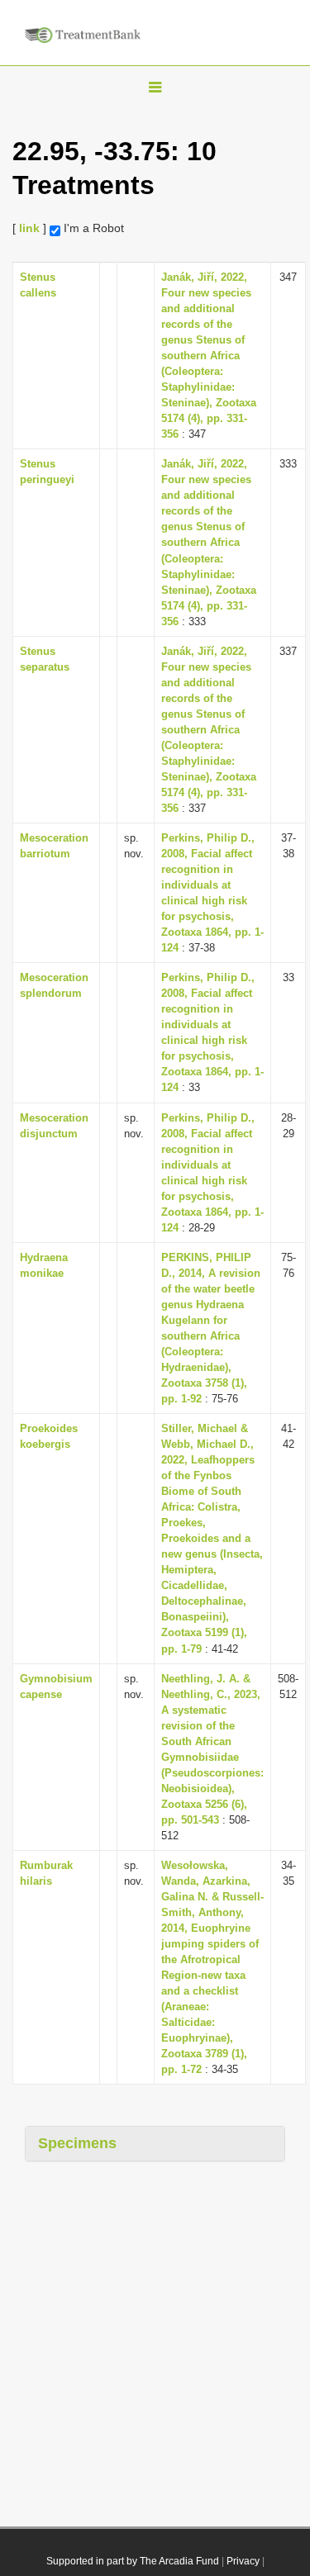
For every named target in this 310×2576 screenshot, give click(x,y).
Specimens (77, 2143)
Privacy (243, 2561)
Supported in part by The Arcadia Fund (133, 2561)
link (29, 228)
